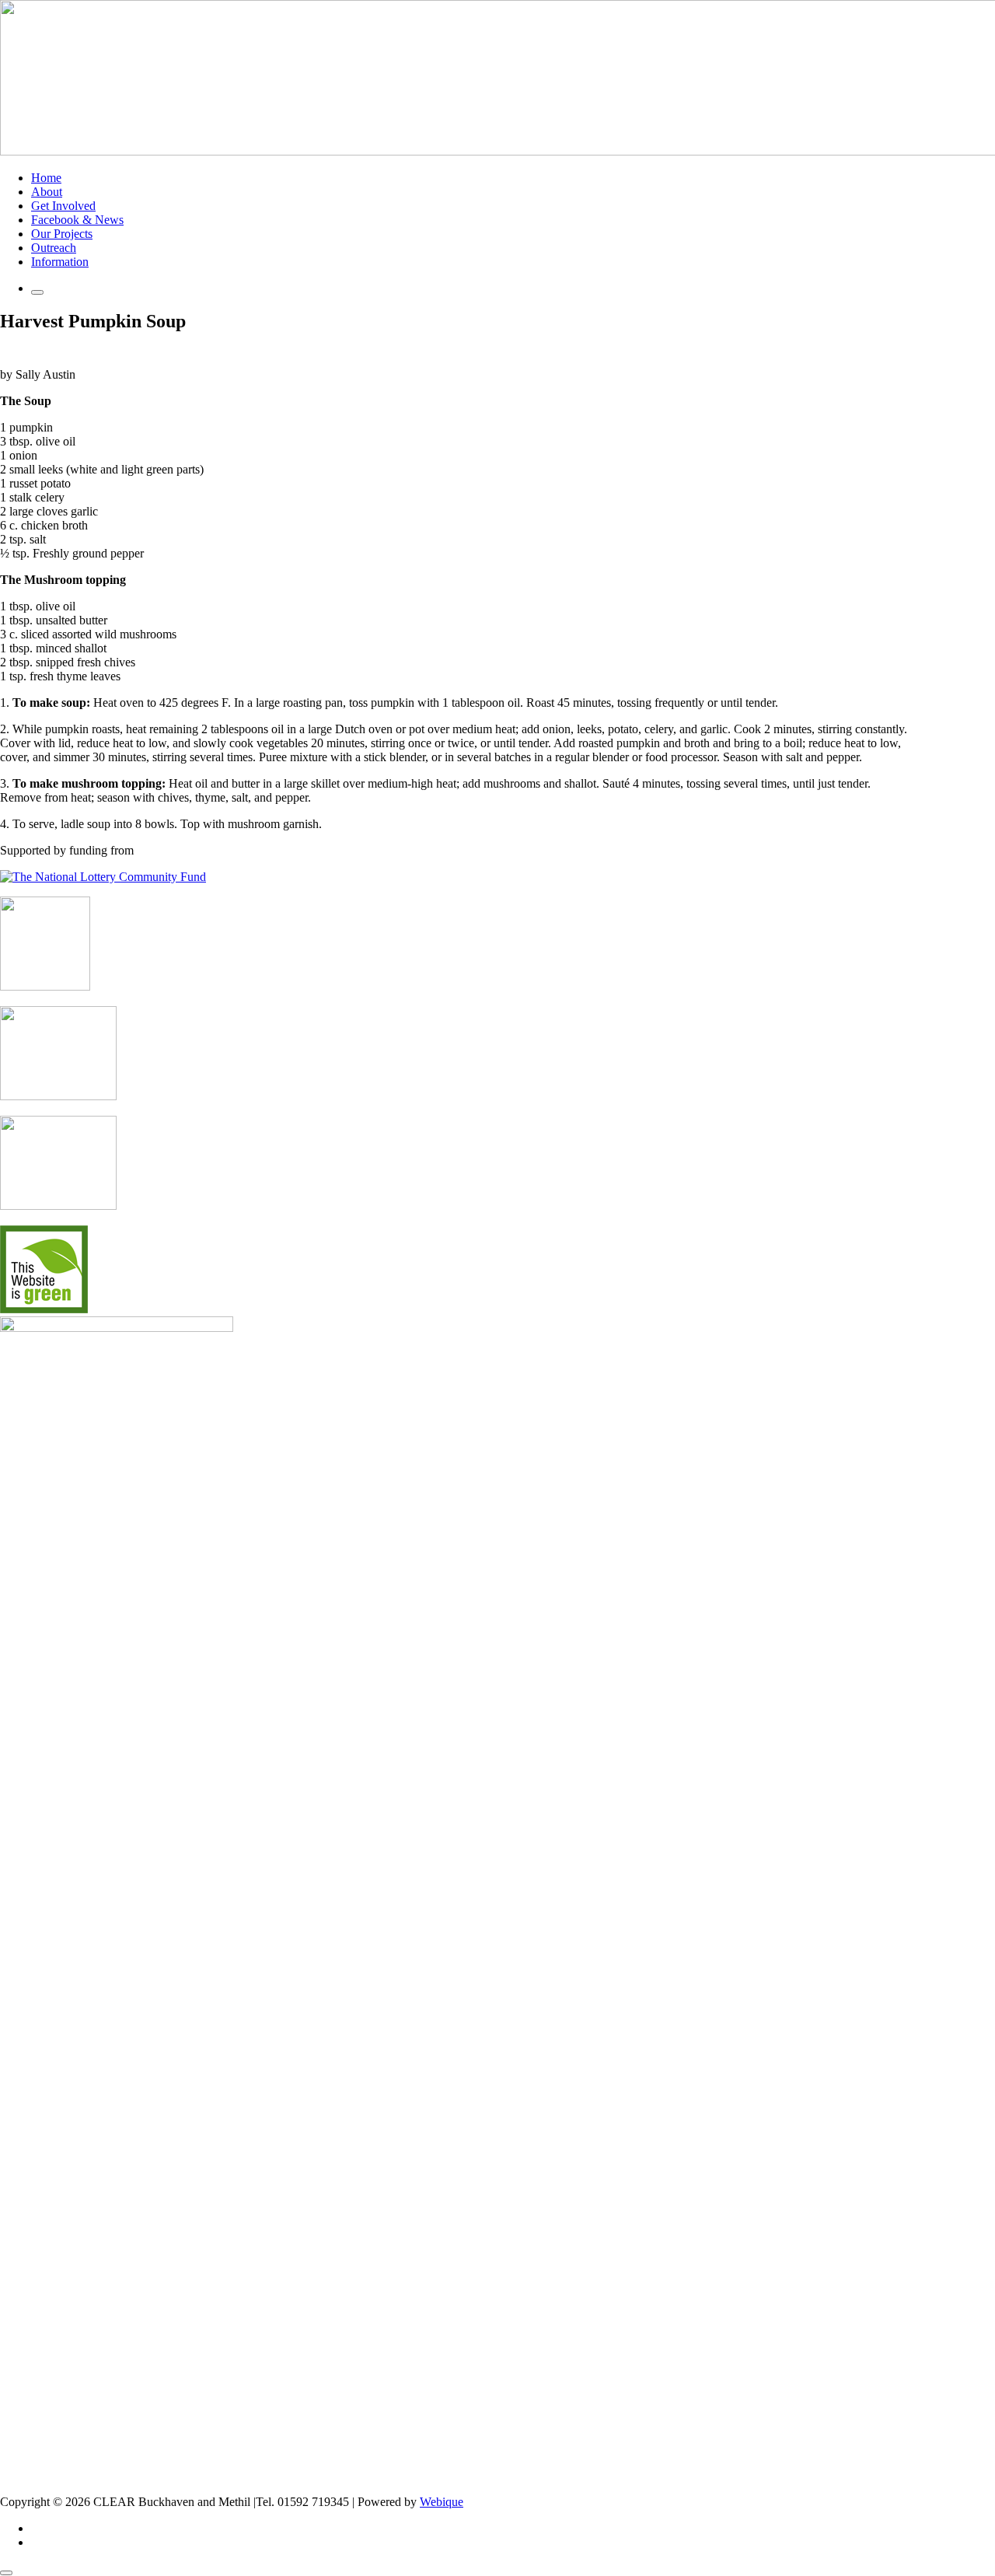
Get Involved (63, 206)
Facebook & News (77, 220)
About (47, 192)
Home (46, 178)
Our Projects (62, 234)
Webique (442, 2502)
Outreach (54, 248)
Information (60, 262)
